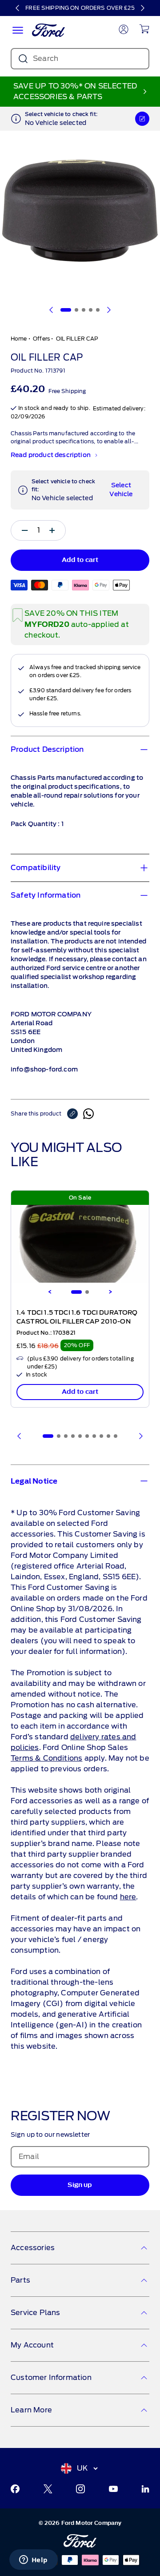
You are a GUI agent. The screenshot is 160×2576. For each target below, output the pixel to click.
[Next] (142, 8)
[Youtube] (113, 2489)
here (128, 1897)
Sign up (80, 2185)
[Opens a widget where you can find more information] (33, 2560)
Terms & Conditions (46, 1758)
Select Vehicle (121, 490)
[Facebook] (15, 2489)
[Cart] (144, 29)
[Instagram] (80, 2489)
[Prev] (20, 1436)
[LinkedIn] (145, 2489)
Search (46, 58)
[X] (48, 2489)
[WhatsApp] (88, 1114)
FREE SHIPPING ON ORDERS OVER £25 (80, 8)
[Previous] (18, 8)
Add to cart (80, 1392)
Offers (41, 339)
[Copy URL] (75, 1114)
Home (19, 339)
